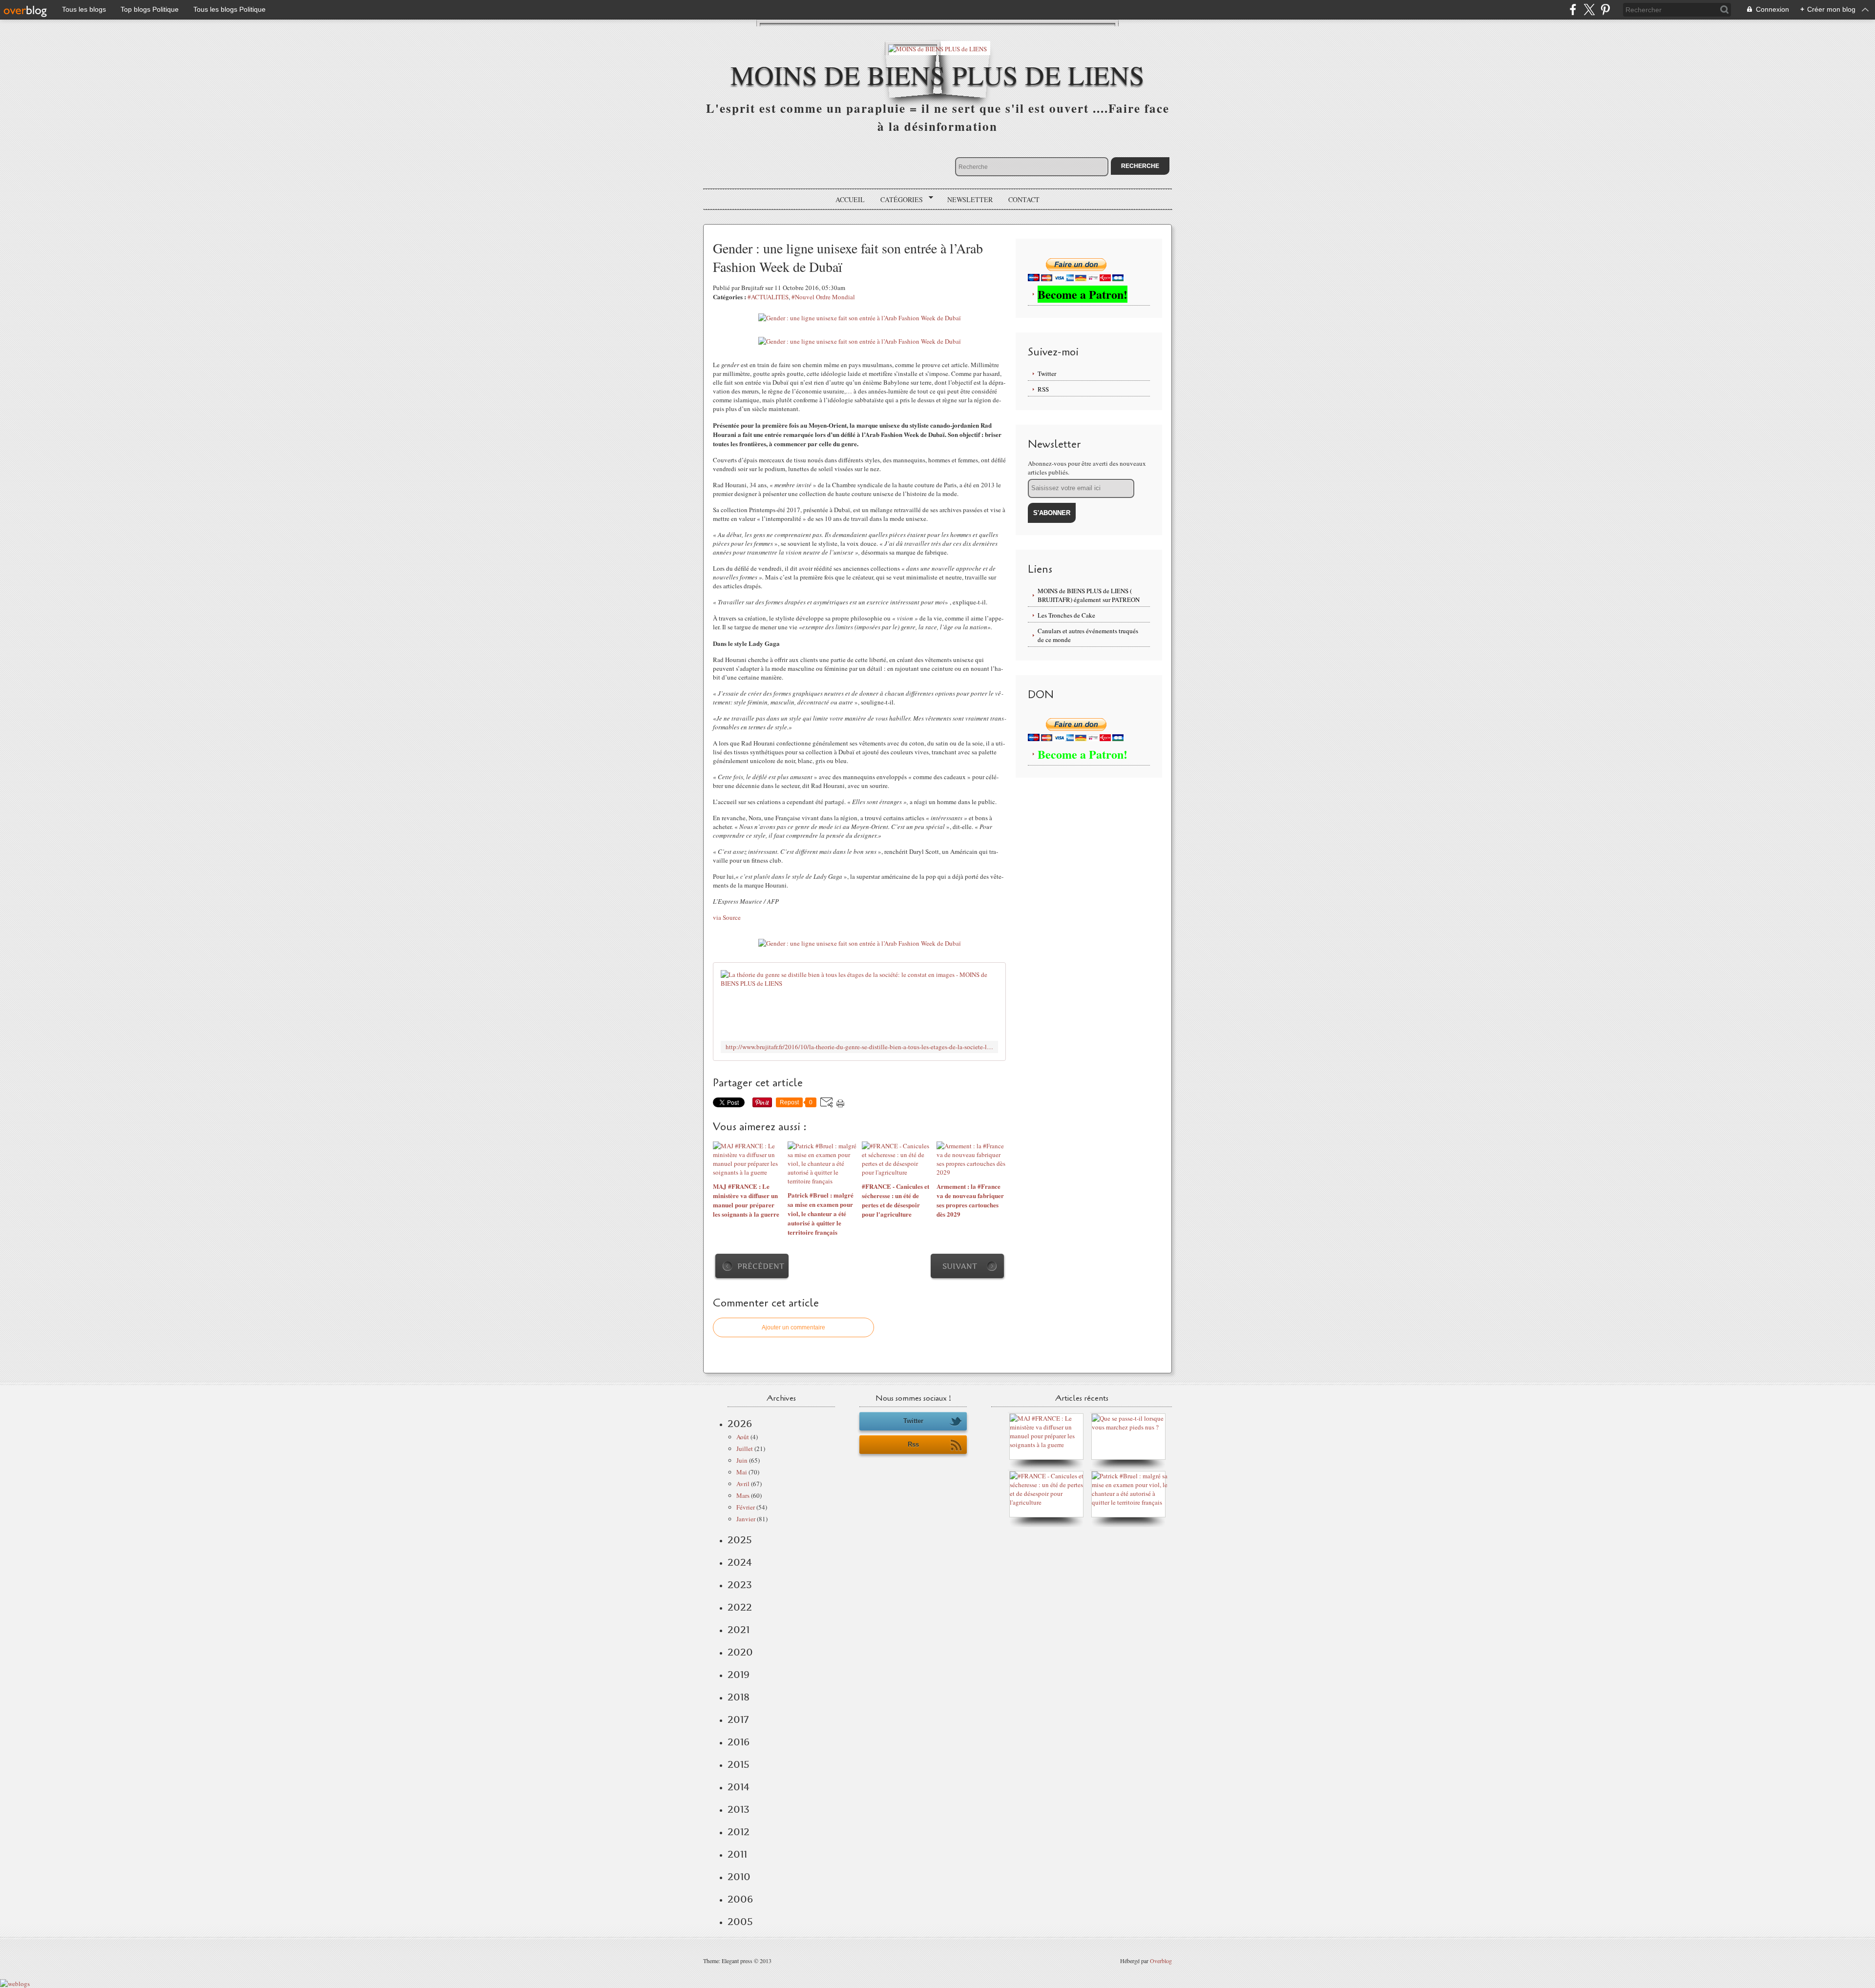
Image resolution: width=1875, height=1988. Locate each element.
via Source (727, 917)
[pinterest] (1605, 10)
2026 (740, 1424)
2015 (739, 1764)
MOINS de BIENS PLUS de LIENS (937, 74)
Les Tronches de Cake (1066, 615)
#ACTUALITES (768, 297)
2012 (739, 1832)
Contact (1024, 199)
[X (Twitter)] (1589, 10)
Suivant (960, 1266)
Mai (742, 1472)
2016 (739, 1742)
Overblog (1161, 1961)
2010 (739, 1877)
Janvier (746, 1519)
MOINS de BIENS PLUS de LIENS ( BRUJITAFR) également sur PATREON (1089, 595)
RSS (1043, 389)
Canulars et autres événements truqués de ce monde (1088, 635)
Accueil (850, 199)
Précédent (761, 1266)
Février (746, 1507)
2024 (740, 1562)
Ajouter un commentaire (793, 1327)
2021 (739, 1630)
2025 (740, 1540)
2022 (740, 1607)
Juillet (745, 1449)
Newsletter (970, 199)
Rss (913, 1444)
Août (743, 1437)
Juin (742, 1460)
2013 (739, 1809)
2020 (740, 1652)
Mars (743, 1495)
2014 (739, 1787)
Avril (743, 1484)
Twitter (1047, 373)
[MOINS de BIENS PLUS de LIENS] (937, 48)
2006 (740, 1899)
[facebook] (1573, 10)
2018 (739, 1697)
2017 (738, 1719)
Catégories (898, 200)
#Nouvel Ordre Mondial (823, 297)
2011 (737, 1854)
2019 (739, 1675)
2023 (740, 1585)
